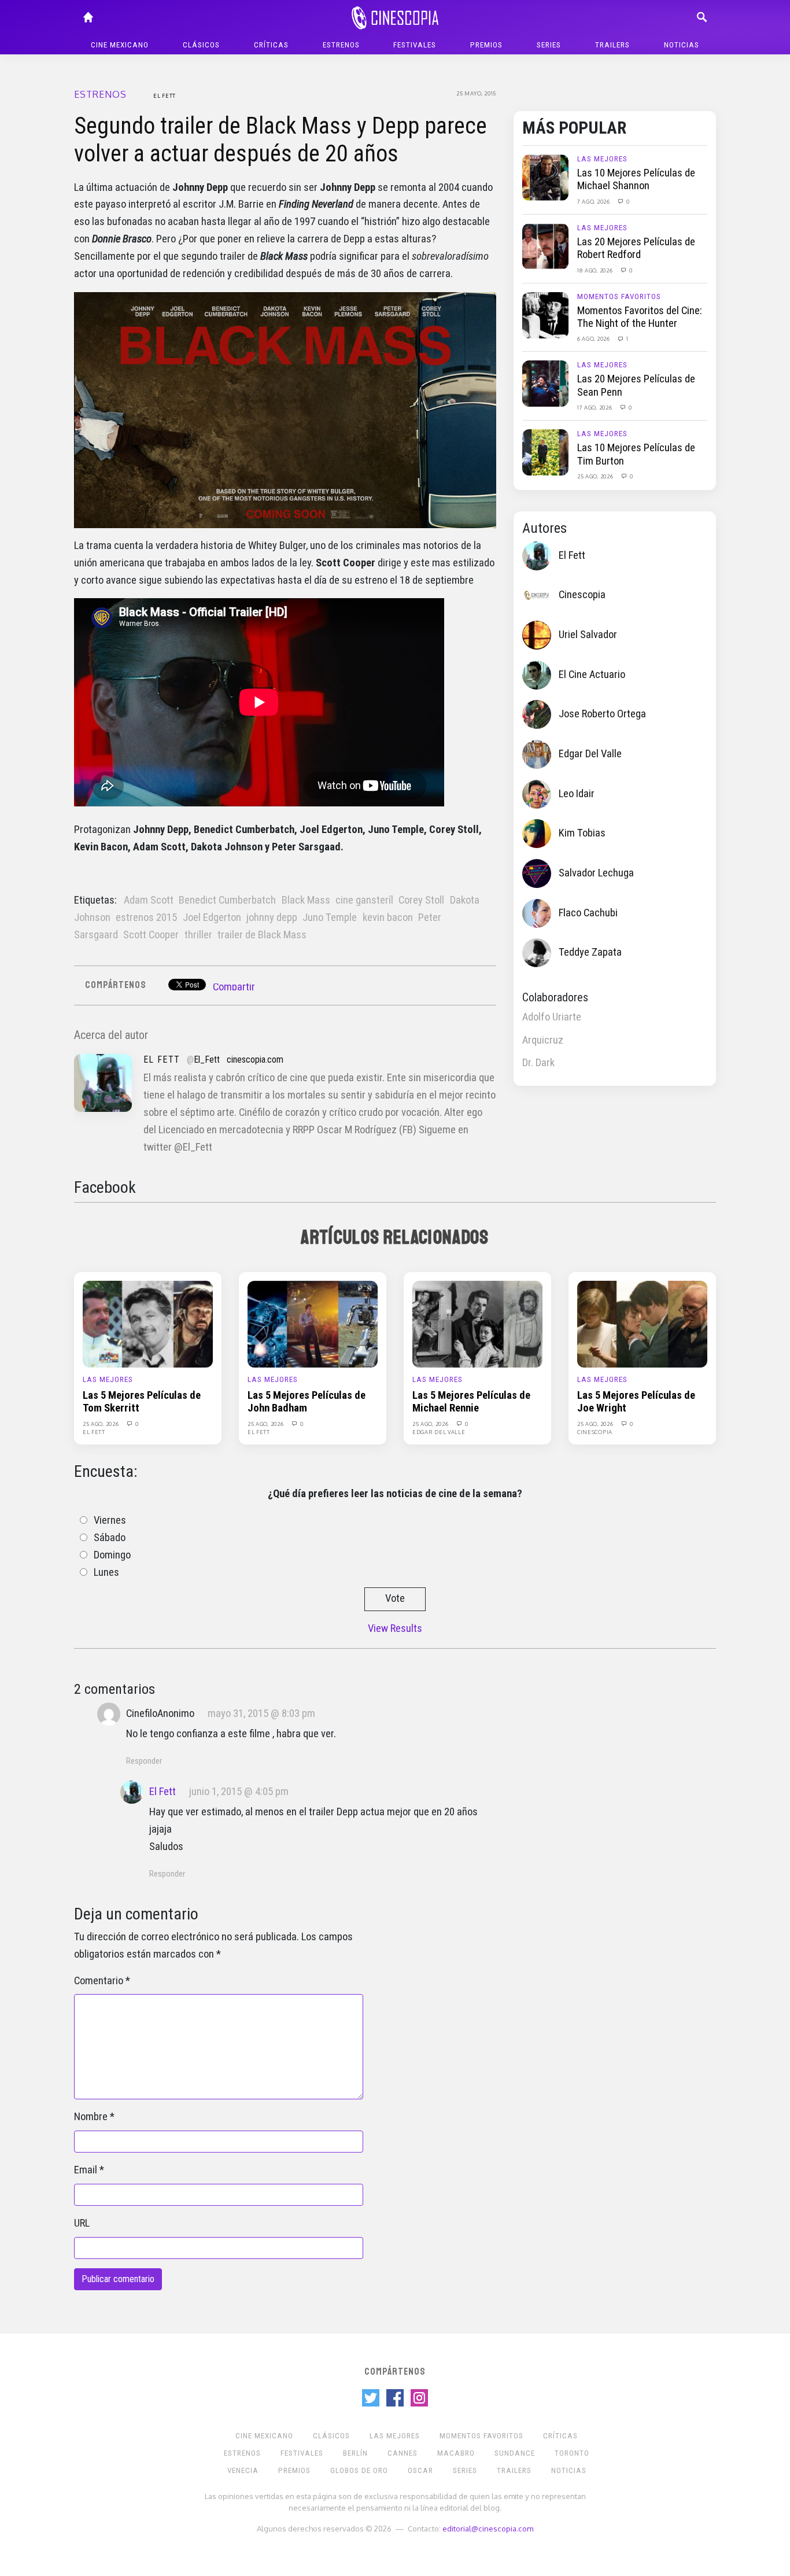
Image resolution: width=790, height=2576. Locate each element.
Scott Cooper (151, 935)
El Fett (165, 95)
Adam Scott (149, 900)
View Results (395, 1628)
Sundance (515, 2453)
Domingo (112, 1555)
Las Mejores (602, 159)
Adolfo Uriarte (552, 1017)
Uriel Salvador (588, 635)
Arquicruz (543, 1040)
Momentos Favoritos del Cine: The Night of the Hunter (640, 317)
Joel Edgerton (212, 917)
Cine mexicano (120, 45)
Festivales (415, 45)
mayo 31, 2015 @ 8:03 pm (261, 1713)
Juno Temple (330, 917)
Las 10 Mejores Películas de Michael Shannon (636, 179)
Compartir (234, 987)
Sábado (110, 1538)
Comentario (99, 1981)
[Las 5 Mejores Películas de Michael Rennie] (477, 1323)
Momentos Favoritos (619, 296)
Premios (486, 45)
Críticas (271, 45)
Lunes (106, 1572)
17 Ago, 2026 (595, 407)
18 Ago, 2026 (596, 270)
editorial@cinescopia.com (488, 2528)
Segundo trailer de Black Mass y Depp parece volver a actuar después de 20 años (280, 140)
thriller (198, 935)
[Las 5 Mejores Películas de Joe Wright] (642, 1323)
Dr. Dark (538, 1063)
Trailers (612, 45)
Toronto (572, 2453)
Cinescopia (582, 595)
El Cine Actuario (592, 675)
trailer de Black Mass (262, 935)
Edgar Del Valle (590, 754)
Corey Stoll (421, 900)
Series (549, 45)
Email (86, 2170)
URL (82, 2223)
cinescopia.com (255, 1059)
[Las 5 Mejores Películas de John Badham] (313, 1323)
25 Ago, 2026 (596, 476)
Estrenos (341, 45)
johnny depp (272, 917)
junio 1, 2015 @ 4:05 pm (239, 1792)
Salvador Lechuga (596, 873)
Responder (144, 1761)
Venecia (243, 2470)
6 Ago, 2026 (594, 338)
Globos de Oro (359, 2470)
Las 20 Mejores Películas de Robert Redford (636, 248)
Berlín (355, 2453)
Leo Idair (577, 794)
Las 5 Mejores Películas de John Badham (307, 1402)
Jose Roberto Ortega (602, 714)
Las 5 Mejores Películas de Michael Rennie (471, 1402)
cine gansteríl (364, 900)
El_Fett (207, 1059)
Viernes (110, 1520)
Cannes (403, 2453)
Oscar (420, 2470)
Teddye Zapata (590, 952)
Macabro (456, 2453)
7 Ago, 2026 (594, 201)
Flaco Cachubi (588, 913)
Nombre (91, 2117)
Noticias (682, 45)
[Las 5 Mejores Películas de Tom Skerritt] (148, 1323)
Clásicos (201, 45)
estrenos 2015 (146, 917)
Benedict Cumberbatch (227, 900)
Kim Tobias (582, 833)
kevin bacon (388, 917)
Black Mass (306, 900)
